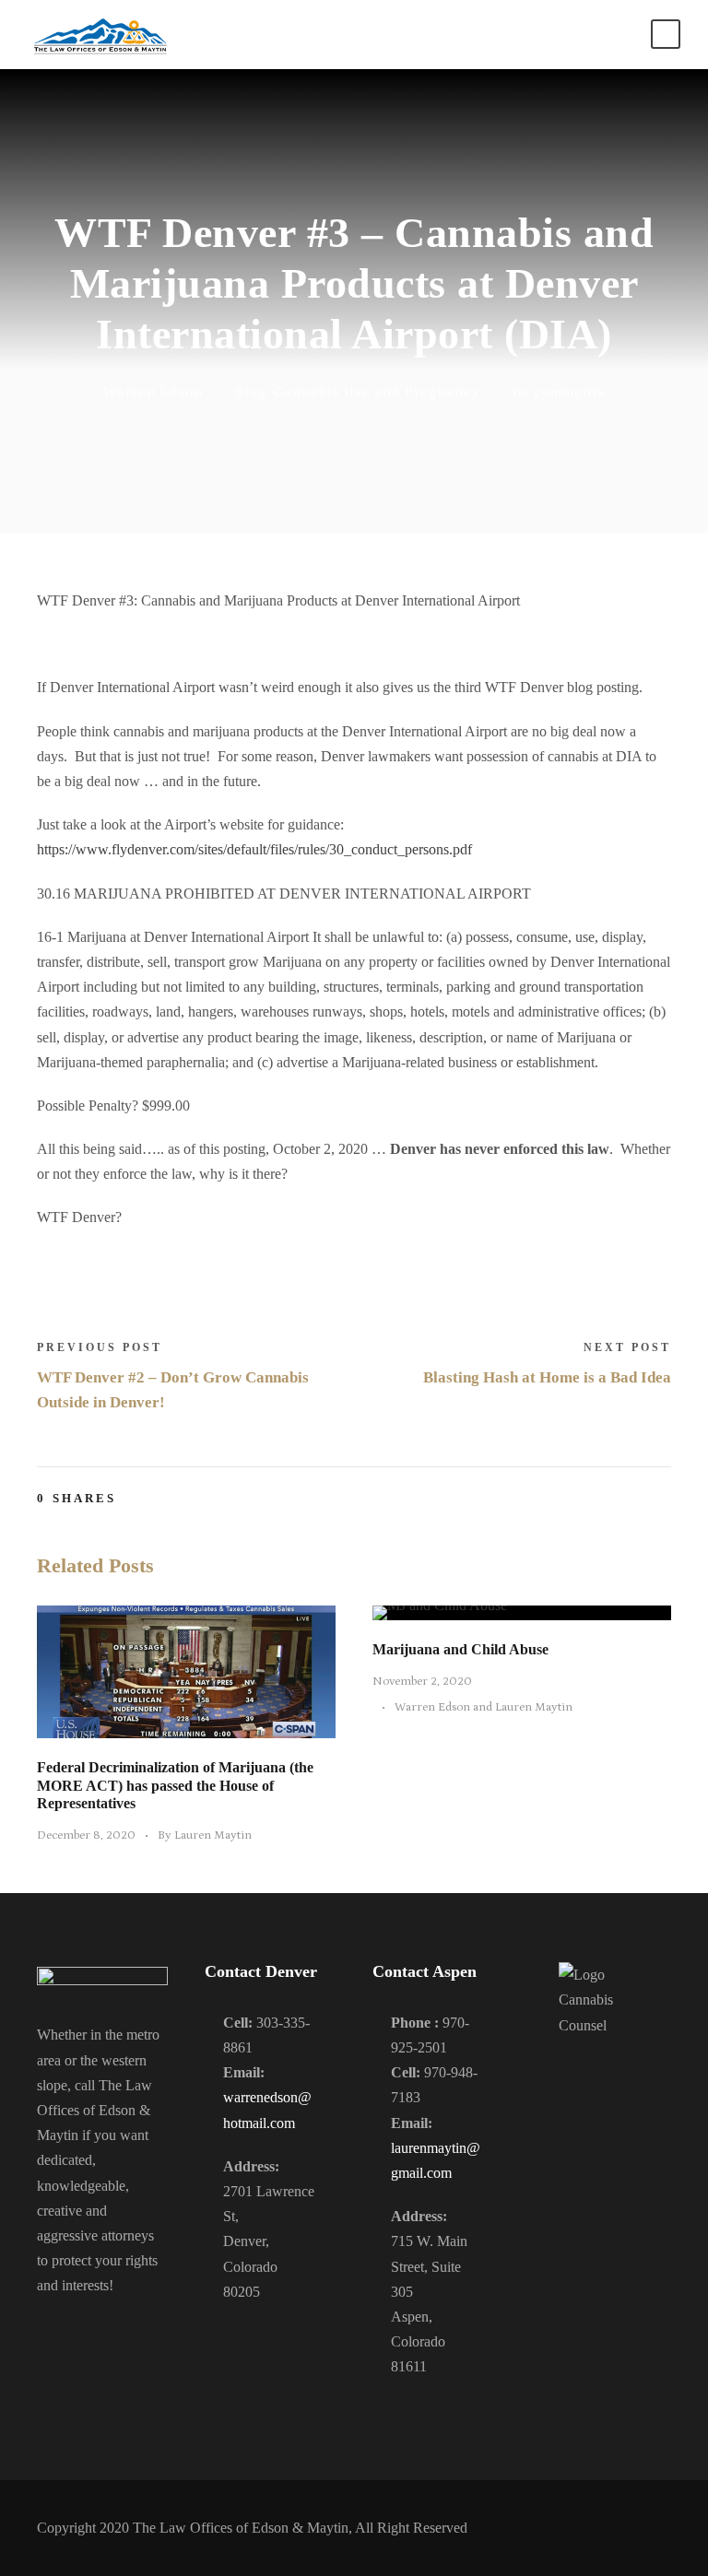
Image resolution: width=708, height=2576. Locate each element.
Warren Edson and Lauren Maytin (484, 1707)
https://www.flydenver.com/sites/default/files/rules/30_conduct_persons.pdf (254, 849)
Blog (251, 392)
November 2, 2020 (422, 1682)
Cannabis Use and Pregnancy (377, 392)
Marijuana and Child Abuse (460, 1649)
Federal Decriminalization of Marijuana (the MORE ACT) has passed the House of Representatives (175, 1785)
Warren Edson (153, 392)
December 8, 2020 (86, 1835)
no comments (559, 392)
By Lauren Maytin (205, 1835)
